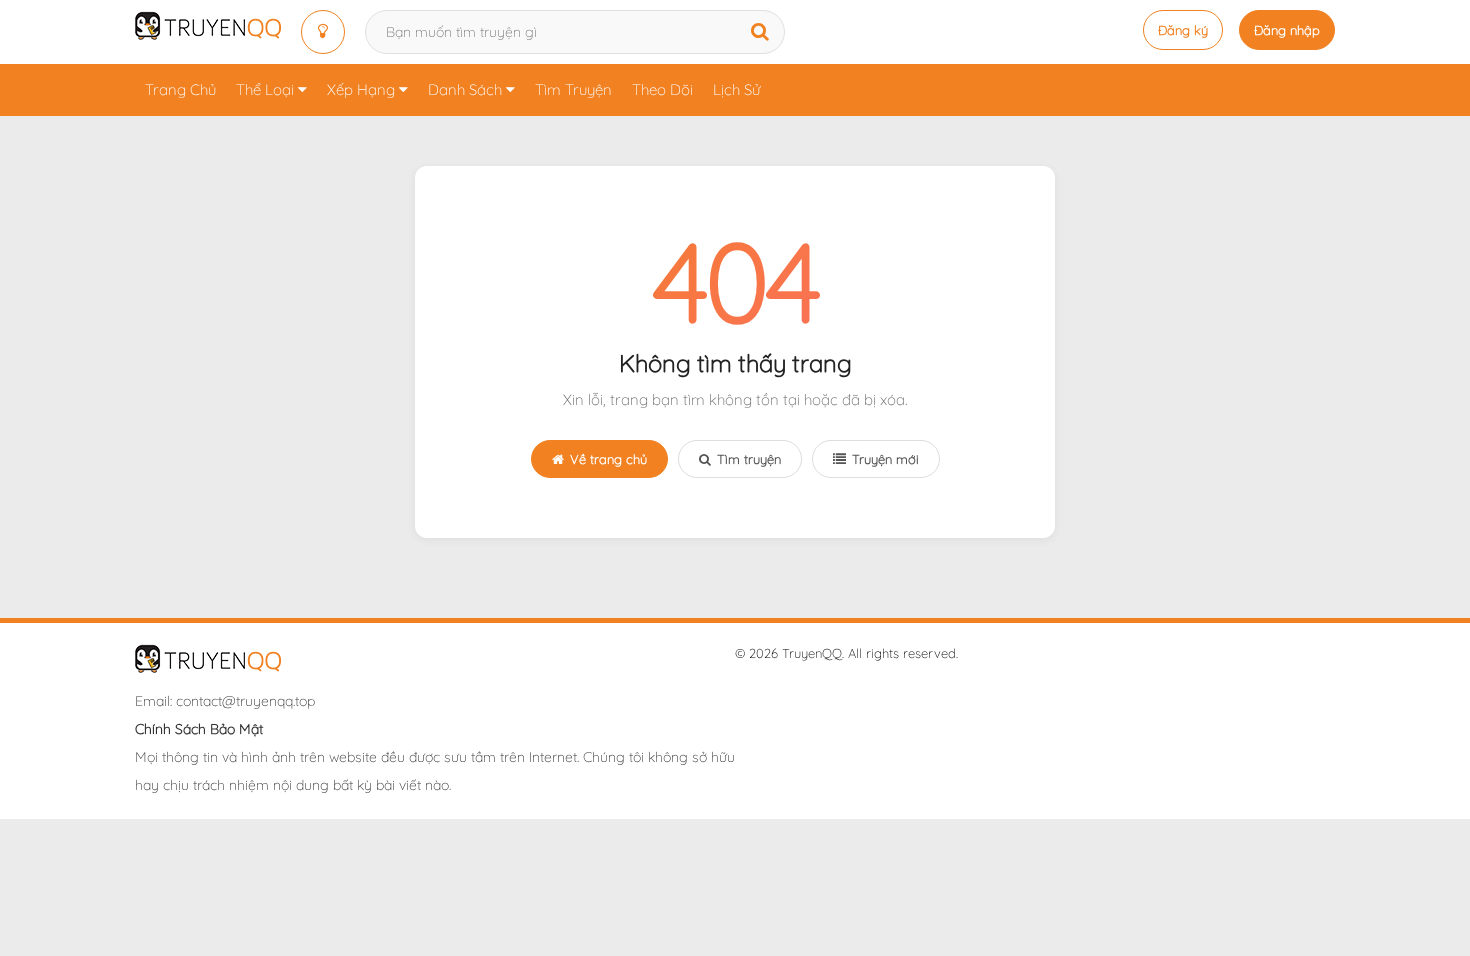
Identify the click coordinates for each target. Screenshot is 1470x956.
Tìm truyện (749, 459)
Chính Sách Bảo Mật (199, 729)
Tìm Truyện (573, 89)
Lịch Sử (736, 89)
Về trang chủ (608, 459)
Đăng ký (1183, 30)
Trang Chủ (180, 89)
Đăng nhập (1287, 30)
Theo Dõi (662, 89)
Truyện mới (885, 459)
